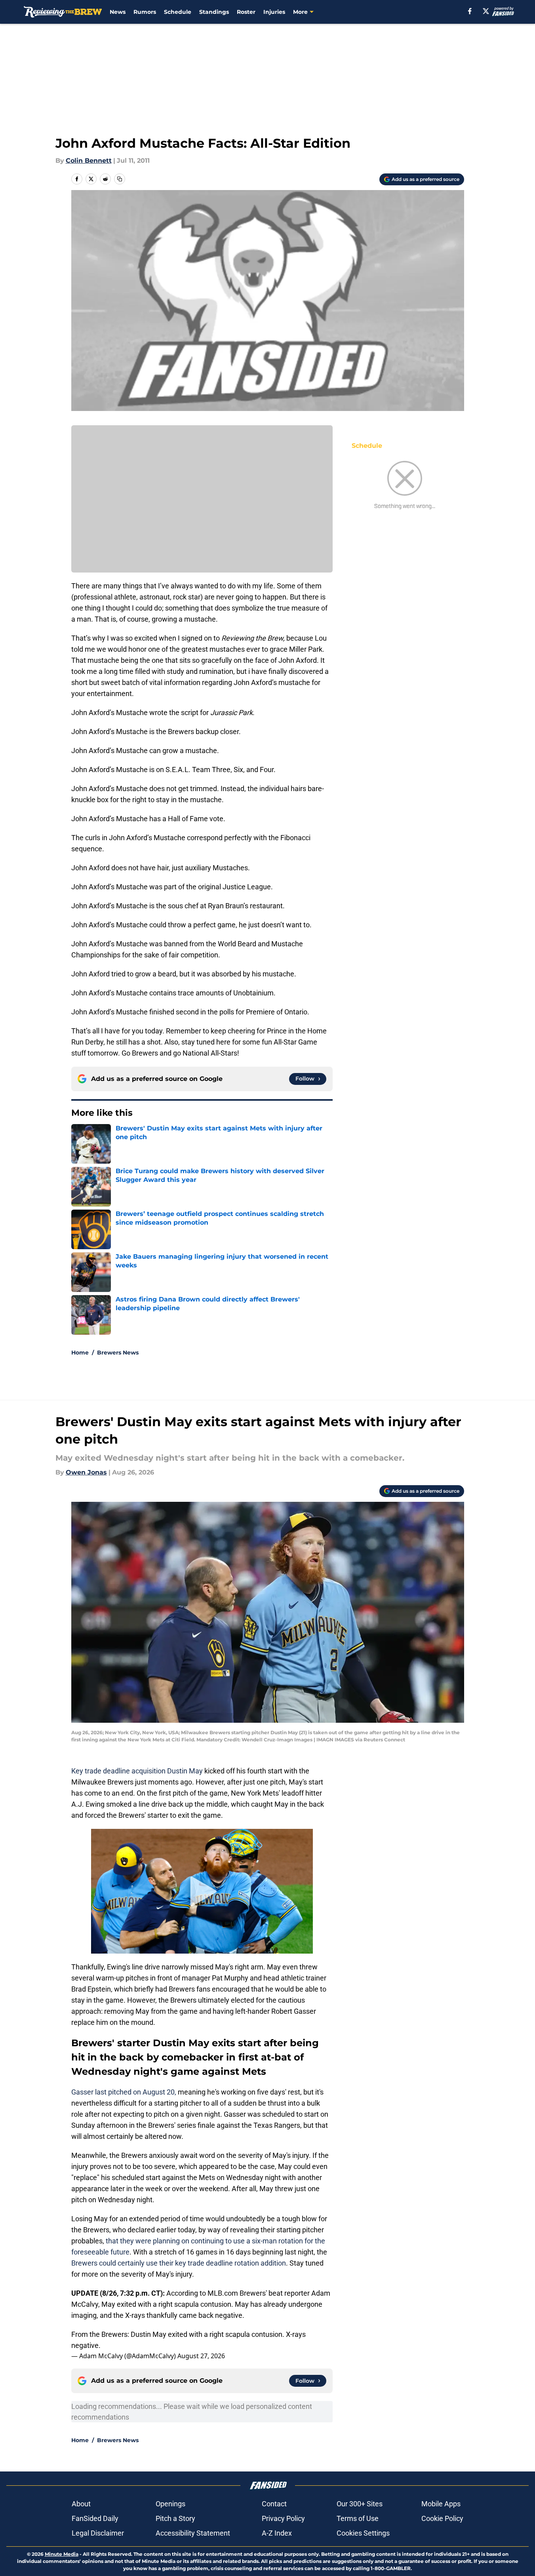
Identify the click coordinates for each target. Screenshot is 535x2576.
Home (80, 1353)
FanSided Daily (95, 2518)
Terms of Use (358, 2518)
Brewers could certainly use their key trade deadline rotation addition (179, 2263)
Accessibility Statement (193, 2533)
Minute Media (62, 2554)
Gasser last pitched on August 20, (124, 2092)
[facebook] (470, 11)
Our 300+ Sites (360, 2504)
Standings (214, 12)
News (118, 12)
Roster (246, 12)
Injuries (274, 12)
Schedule (178, 12)
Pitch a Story (175, 2518)
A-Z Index (277, 2533)
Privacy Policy (283, 2518)
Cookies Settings (363, 2533)
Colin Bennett (89, 161)
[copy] (120, 179)
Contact (274, 2504)
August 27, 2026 (201, 2356)
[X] (486, 11)
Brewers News (118, 1353)
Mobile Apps (441, 2504)
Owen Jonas (86, 1472)
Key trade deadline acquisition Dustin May (137, 1771)
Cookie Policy (442, 2518)
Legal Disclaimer (98, 2533)
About (81, 2504)
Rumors (145, 12)
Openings (170, 2504)
